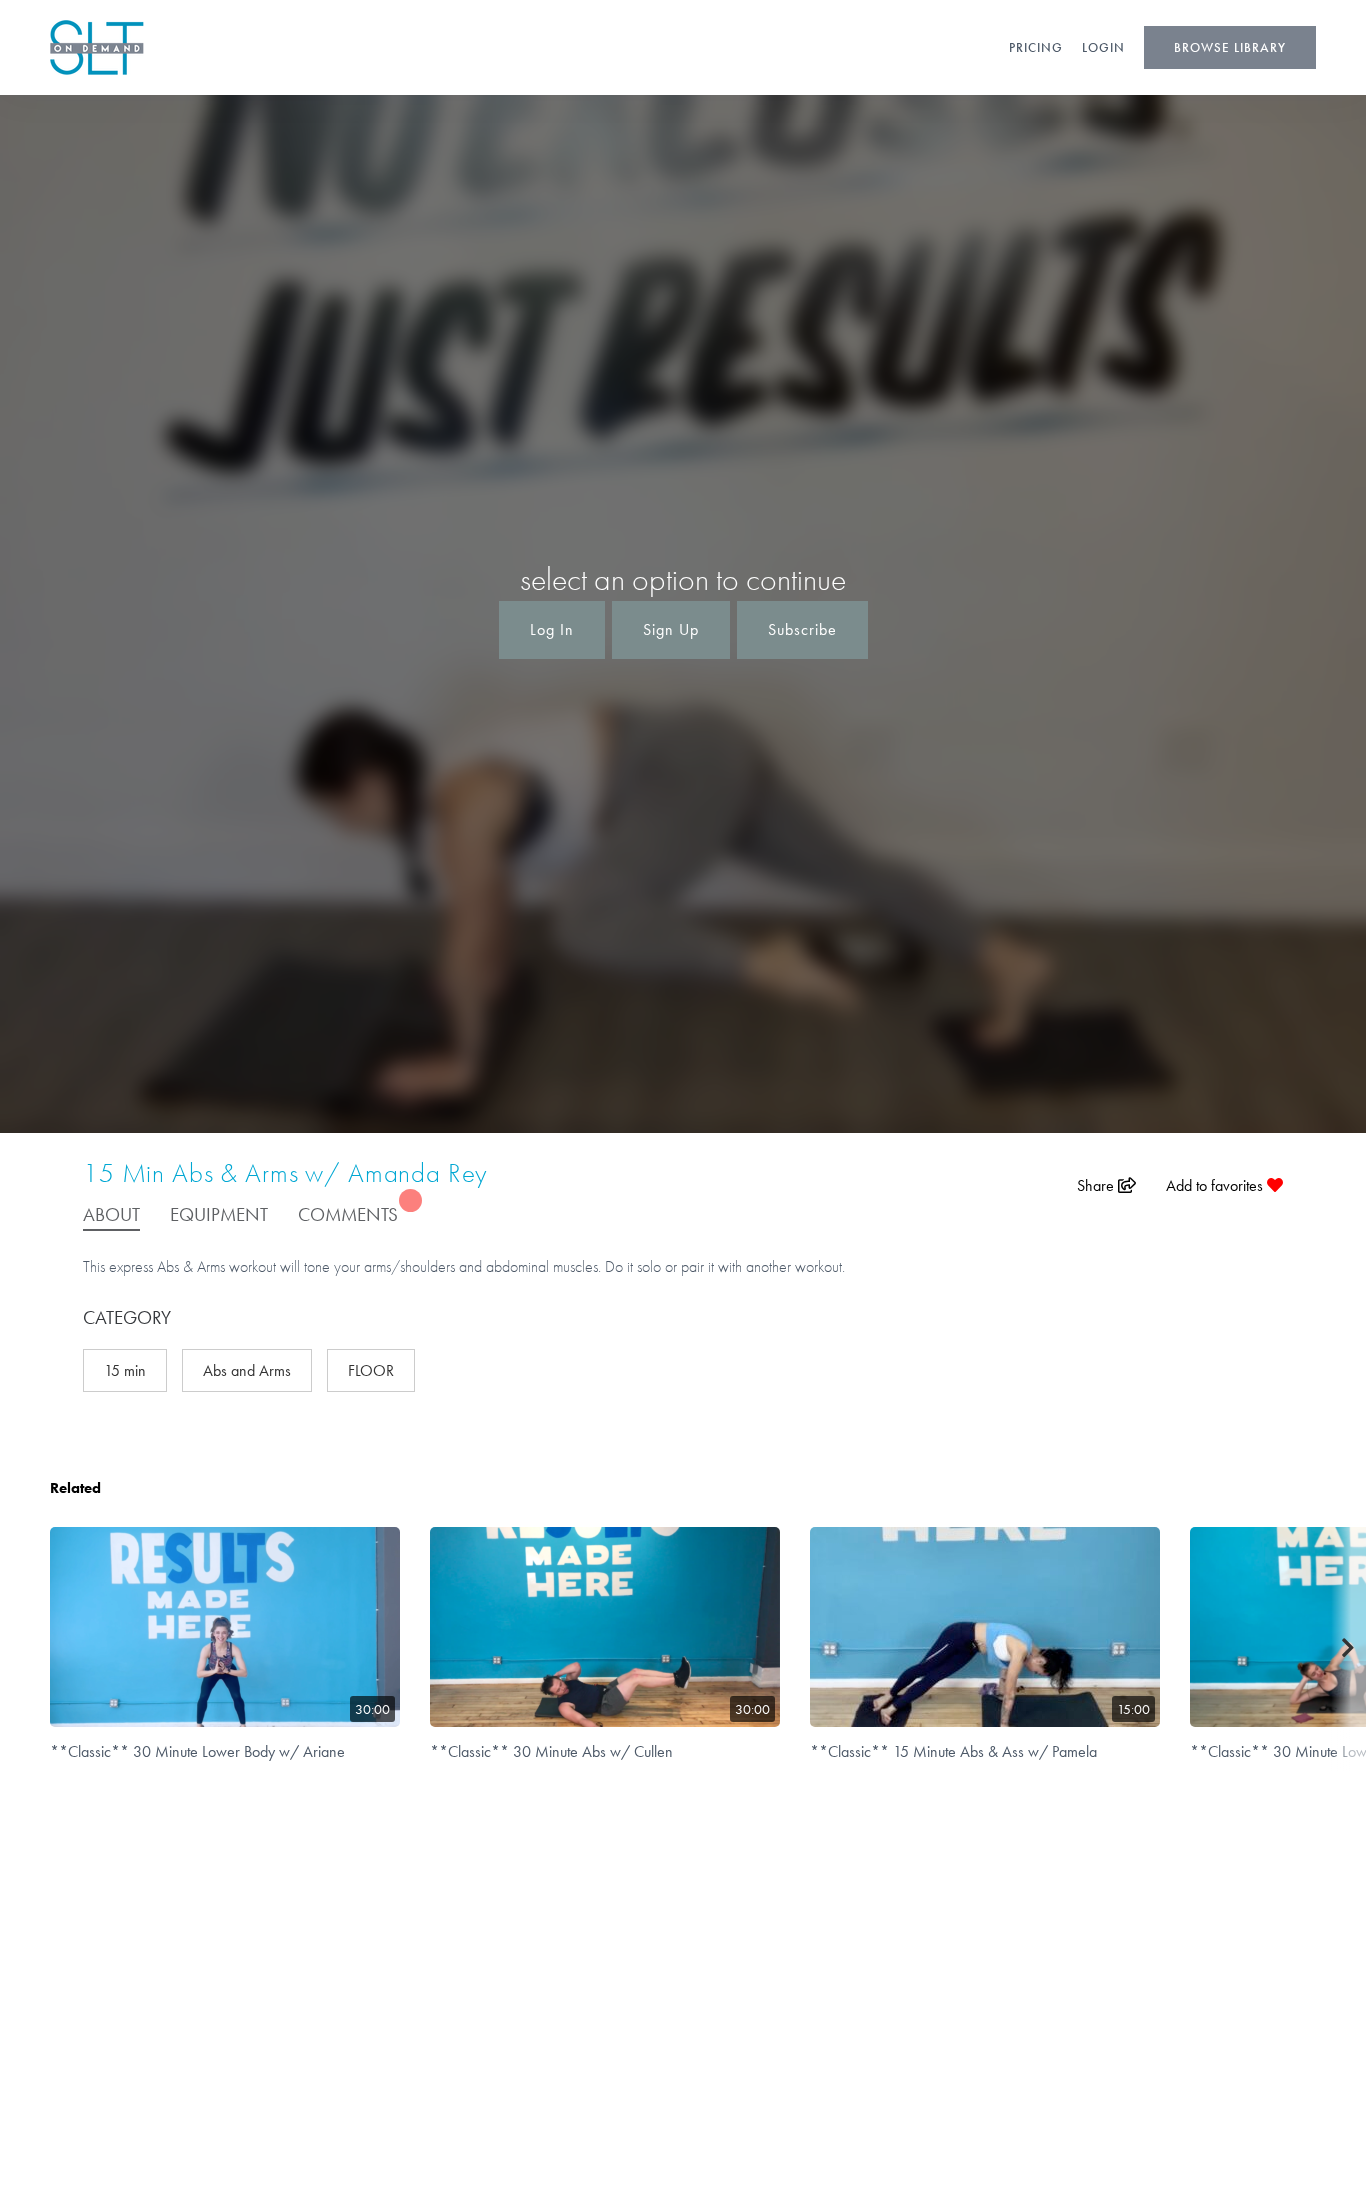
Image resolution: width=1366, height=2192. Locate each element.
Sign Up (671, 629)
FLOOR (371, 1370)
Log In (552, 629)
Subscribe (802, 629)
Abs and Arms (247, 1370)
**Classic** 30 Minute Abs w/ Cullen (551, 1751)
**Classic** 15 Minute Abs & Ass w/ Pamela (953, 1751)
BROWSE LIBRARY (1230, 47)
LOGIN (1103, 47)
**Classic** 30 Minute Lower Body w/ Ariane (197, 1751)
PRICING (1036, 47)
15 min (125, 1370)
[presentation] (1348, 1649)
